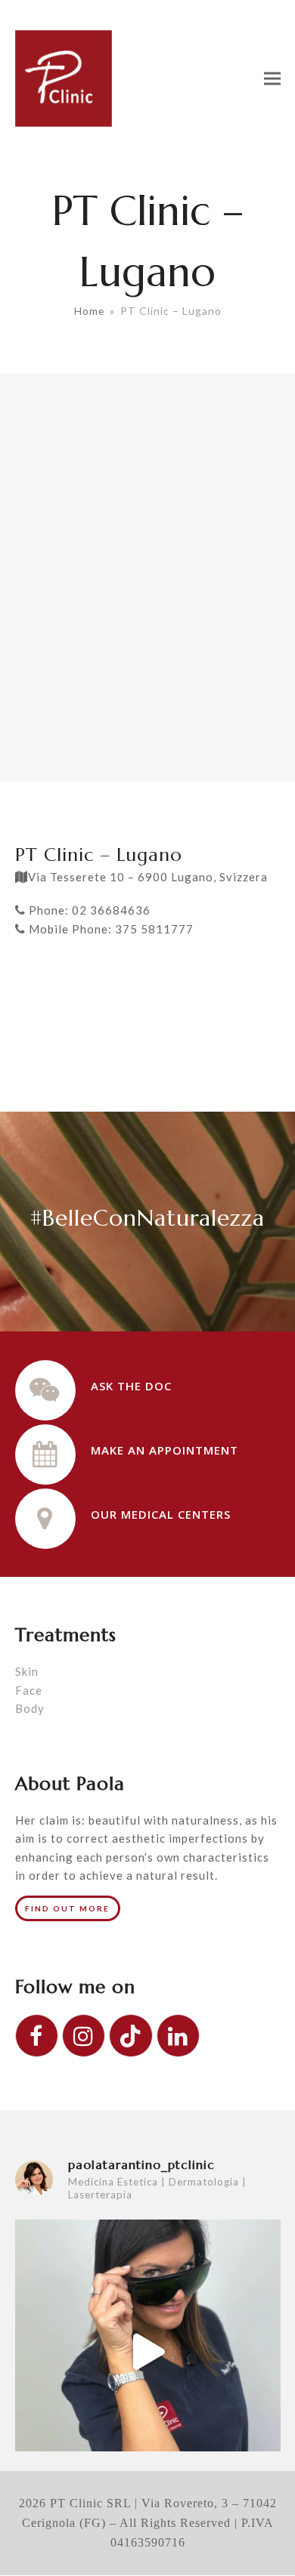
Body (30, 1708)
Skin (27, 1671)
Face (29, 1690)
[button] (272, 78)
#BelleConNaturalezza (147, 1218)
